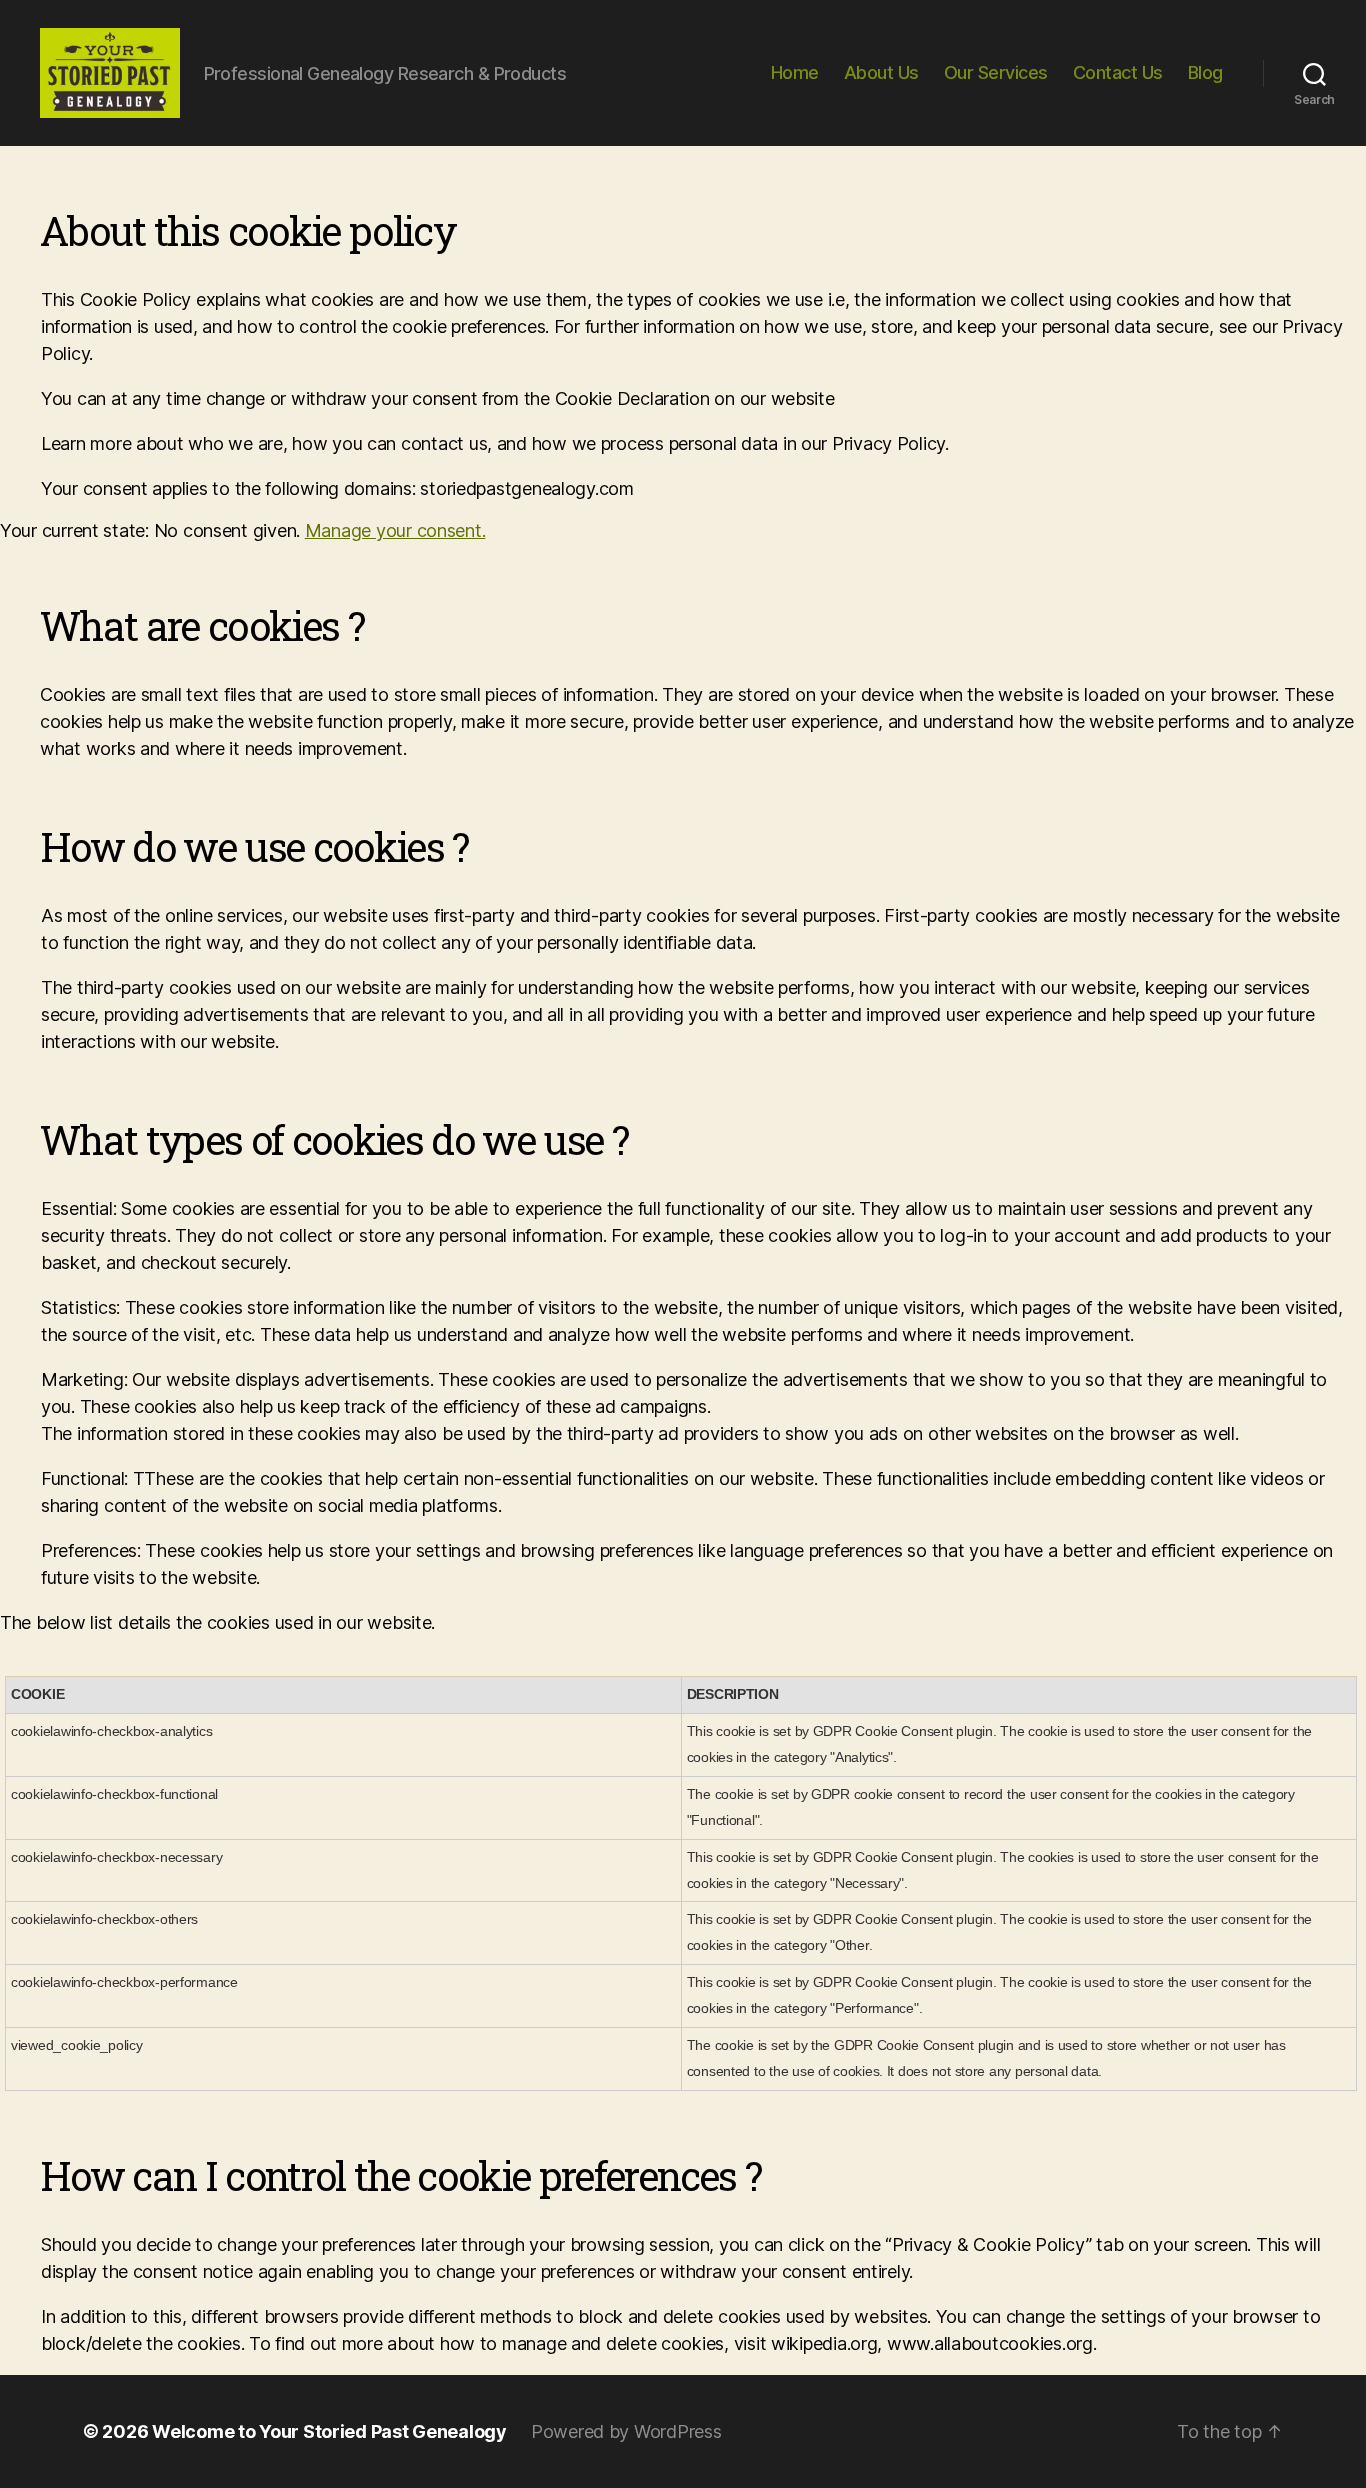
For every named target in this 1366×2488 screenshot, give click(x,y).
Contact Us (1118, 72)
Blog (1205, 72)
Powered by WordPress (626, 2431)
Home (795, 72)
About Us (881, 72)
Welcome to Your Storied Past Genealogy (329, 2431)
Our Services (996, 72)
